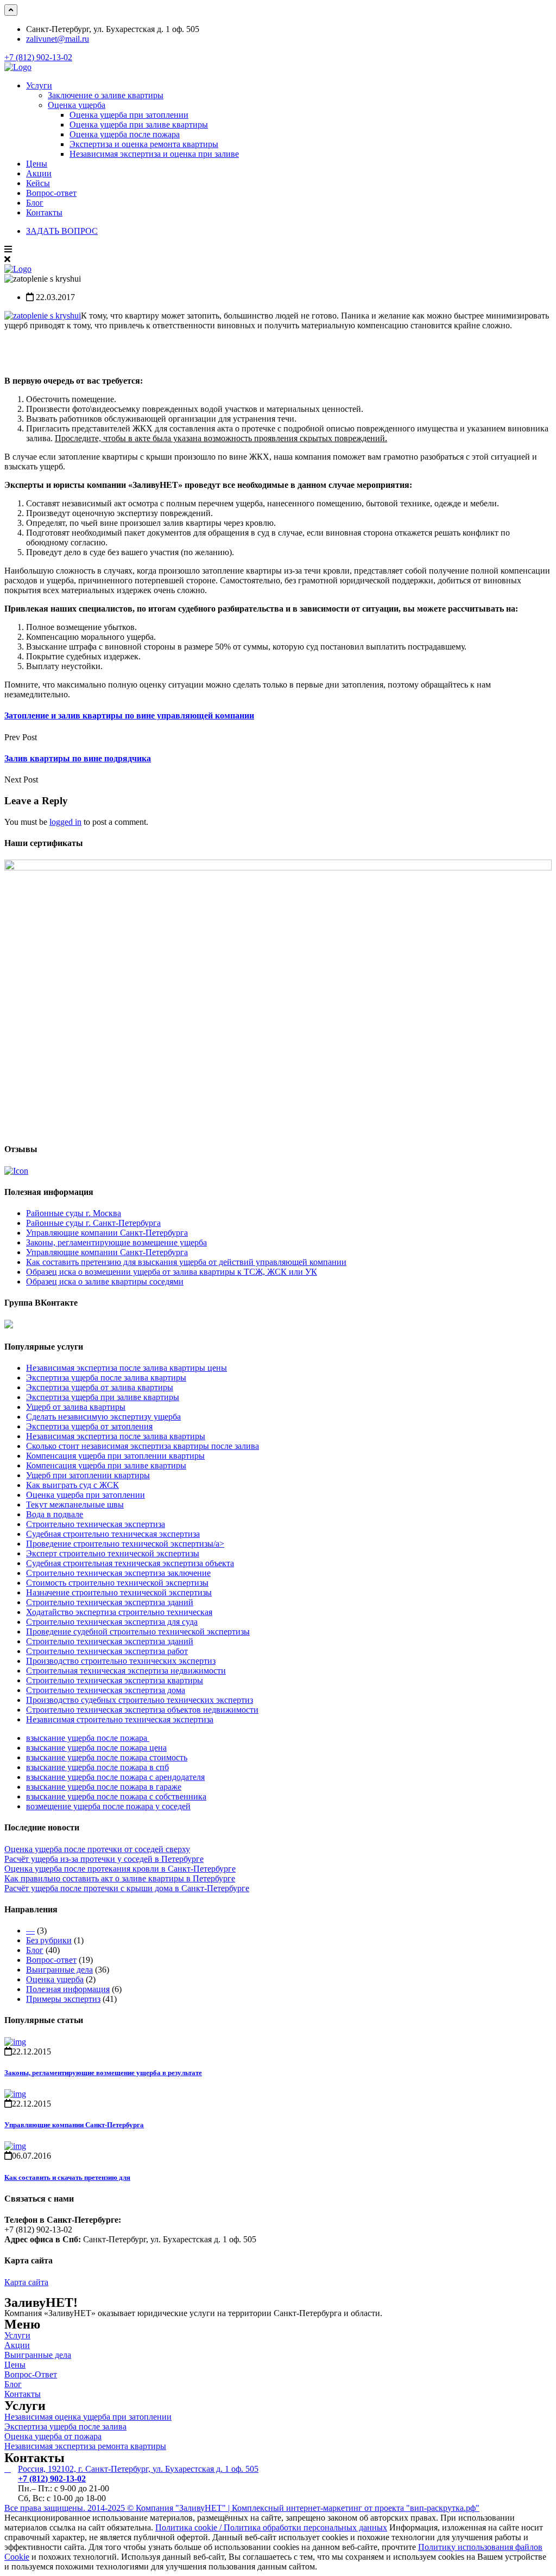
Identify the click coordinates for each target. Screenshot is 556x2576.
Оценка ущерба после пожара (125, 134)
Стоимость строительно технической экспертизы (117, 1583)
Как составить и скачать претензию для (67, 2177)
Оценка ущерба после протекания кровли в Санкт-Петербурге (120, 1869)
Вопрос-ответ (51, 193)
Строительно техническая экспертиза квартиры (115, 1680)
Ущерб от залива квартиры (76, 1407)
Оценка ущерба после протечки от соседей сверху (97, 1849)
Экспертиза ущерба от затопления (89, 1426)
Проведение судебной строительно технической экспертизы (138, 1632)
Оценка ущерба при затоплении (129, 115)
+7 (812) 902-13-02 (38, 57)
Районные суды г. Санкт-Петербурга (93, 1223)
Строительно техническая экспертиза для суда (112, 1622)
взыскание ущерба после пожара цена (96, 1748)
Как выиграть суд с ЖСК (72, 1485)
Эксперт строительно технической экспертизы (113, 1553)
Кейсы (38, 183)
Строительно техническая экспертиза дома (106, 1690)
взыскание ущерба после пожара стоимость (107, 1757)
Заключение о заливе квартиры (106, 95)
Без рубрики (49, 1940)
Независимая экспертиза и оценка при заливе (154, 154)
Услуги (39, 85)
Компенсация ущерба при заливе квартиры (106, 1465)
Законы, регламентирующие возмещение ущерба (116, 1242)
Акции (39, 173)
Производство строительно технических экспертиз (121, 1661)
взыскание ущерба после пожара (88, 1738)
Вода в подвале (55, 1514)
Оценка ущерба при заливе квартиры (139, 125)
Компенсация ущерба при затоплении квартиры (115, 1456)
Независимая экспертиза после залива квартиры (116, 1436)
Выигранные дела (59, 1970)
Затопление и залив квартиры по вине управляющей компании (129, 715)
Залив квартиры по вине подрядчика (78, 758)
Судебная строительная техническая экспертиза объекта (130, 1563)
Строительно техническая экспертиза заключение (118, 1573)
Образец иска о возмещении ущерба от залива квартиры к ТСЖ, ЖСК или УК (172, 1272)
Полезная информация (68, 1989)
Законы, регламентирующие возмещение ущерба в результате (103, 2073)
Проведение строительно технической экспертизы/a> (125, 1544)
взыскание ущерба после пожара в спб (97, 1767)
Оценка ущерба (77, 105)
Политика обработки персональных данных (305, 2527)
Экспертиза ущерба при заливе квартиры (103, 1397)
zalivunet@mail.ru (58, 39)
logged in (65, 822)
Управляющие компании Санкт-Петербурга (107, 1233)
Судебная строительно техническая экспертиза (113, 1534)
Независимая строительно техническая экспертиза (120, 1719)
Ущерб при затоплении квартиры (88, 1475)
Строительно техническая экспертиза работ (107, 1651)
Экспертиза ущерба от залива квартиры (100, 1387)
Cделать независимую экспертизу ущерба (103, 1417)
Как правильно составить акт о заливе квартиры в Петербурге (120, 1878)
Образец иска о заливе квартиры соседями (105, 1281)
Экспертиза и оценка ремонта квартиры (144, 144)
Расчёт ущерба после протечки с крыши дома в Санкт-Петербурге (127, 1888)
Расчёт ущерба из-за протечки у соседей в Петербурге (104, 1859)
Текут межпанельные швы (75, 1505)
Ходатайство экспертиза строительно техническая (119, 1612)
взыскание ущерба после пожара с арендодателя (115, 1777)
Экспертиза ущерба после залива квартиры (106, 1378)
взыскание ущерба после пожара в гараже (104, 1787)
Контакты (44, 212)
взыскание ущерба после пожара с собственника (116, 1796)
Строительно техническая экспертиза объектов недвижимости (142, 1710)
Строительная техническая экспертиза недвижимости (126, 1671)
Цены (37, 164)
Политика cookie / (189, 2527)
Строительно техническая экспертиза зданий (110, 1602)
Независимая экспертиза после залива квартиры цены (127, 1368)
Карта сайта (26, 2282)
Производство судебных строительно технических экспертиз (140, 1700)
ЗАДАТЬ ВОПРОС (62, 231)
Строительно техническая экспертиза (96, 1524)
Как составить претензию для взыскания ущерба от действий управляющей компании (186, 1262)
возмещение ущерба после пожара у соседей (108, 1806)
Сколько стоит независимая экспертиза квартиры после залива (143, 1446)
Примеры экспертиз (63, 1999)
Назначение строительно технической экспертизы (119, 1592)
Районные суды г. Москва (74, 1213)
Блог (35, 203)
